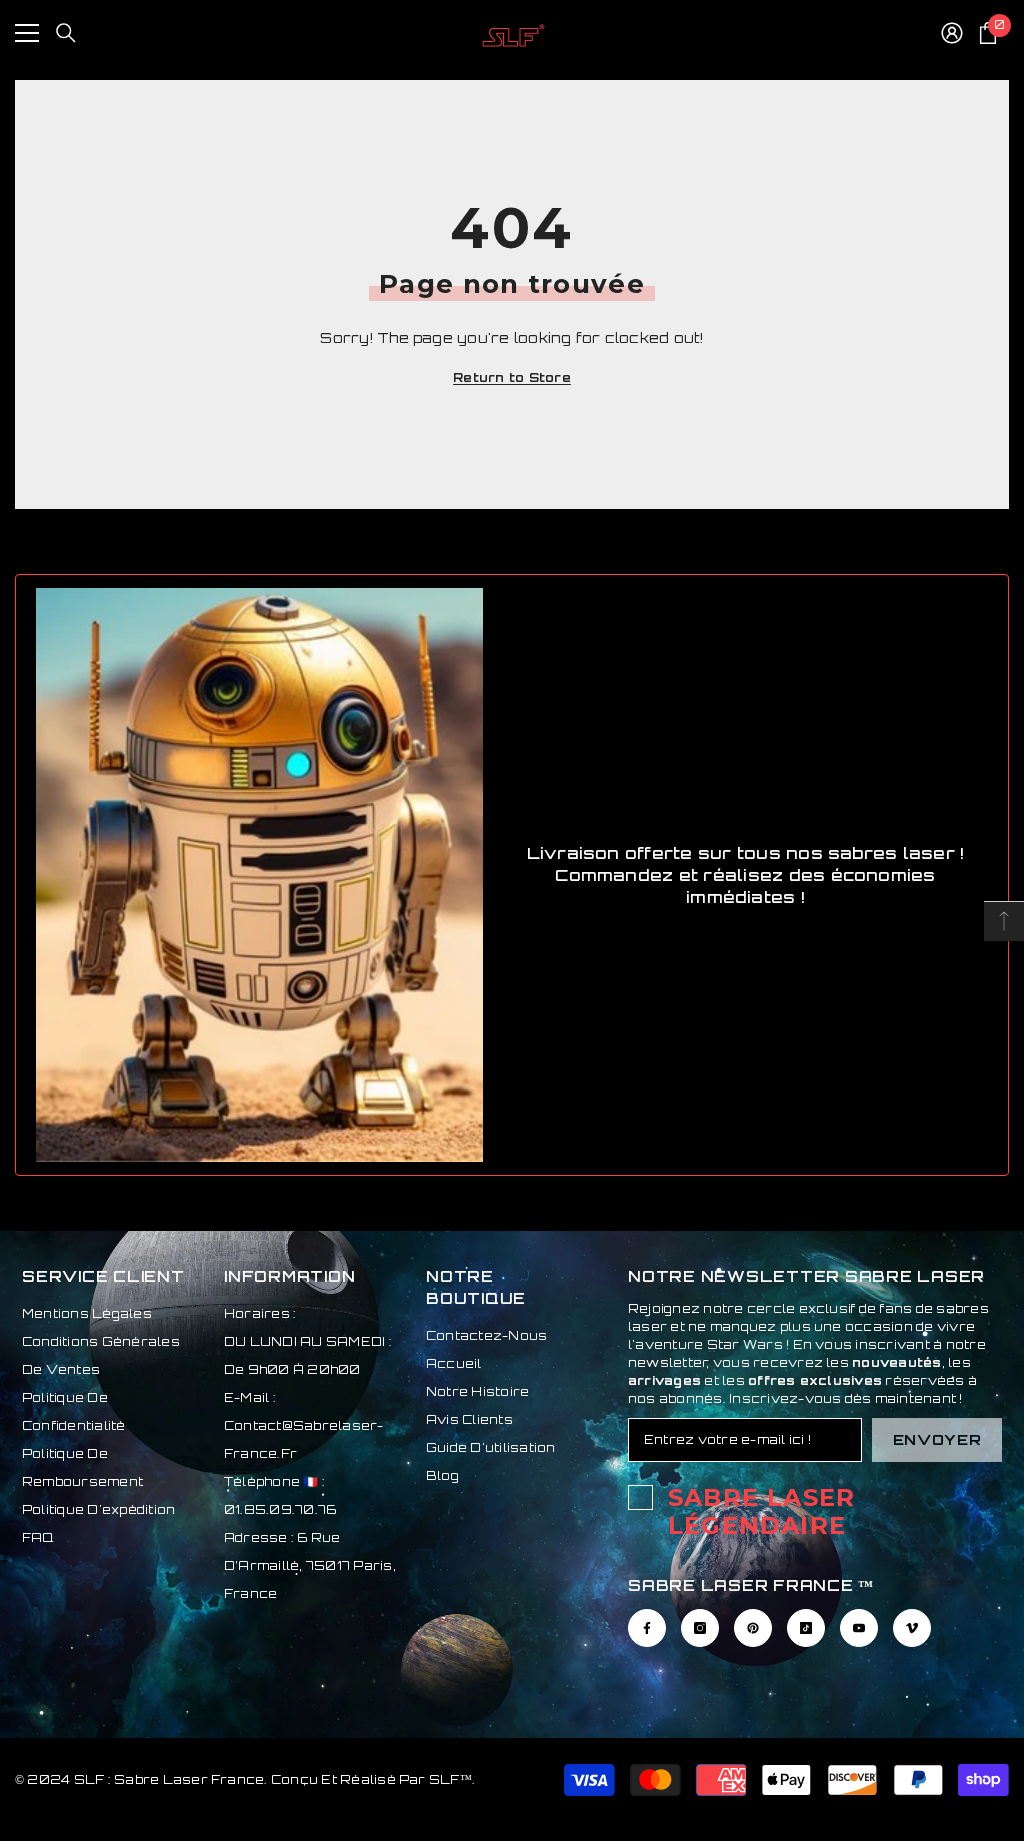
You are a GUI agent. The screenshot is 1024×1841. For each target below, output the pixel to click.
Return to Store (512, 377)
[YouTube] (859, 1628)
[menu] (27, 33)
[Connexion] (952, 33)
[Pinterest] (753, 1628)
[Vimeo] (912, 1628)
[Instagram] (700, 1628)
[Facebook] (647, 1628)
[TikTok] (806, 1628)
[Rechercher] (66, 33)
